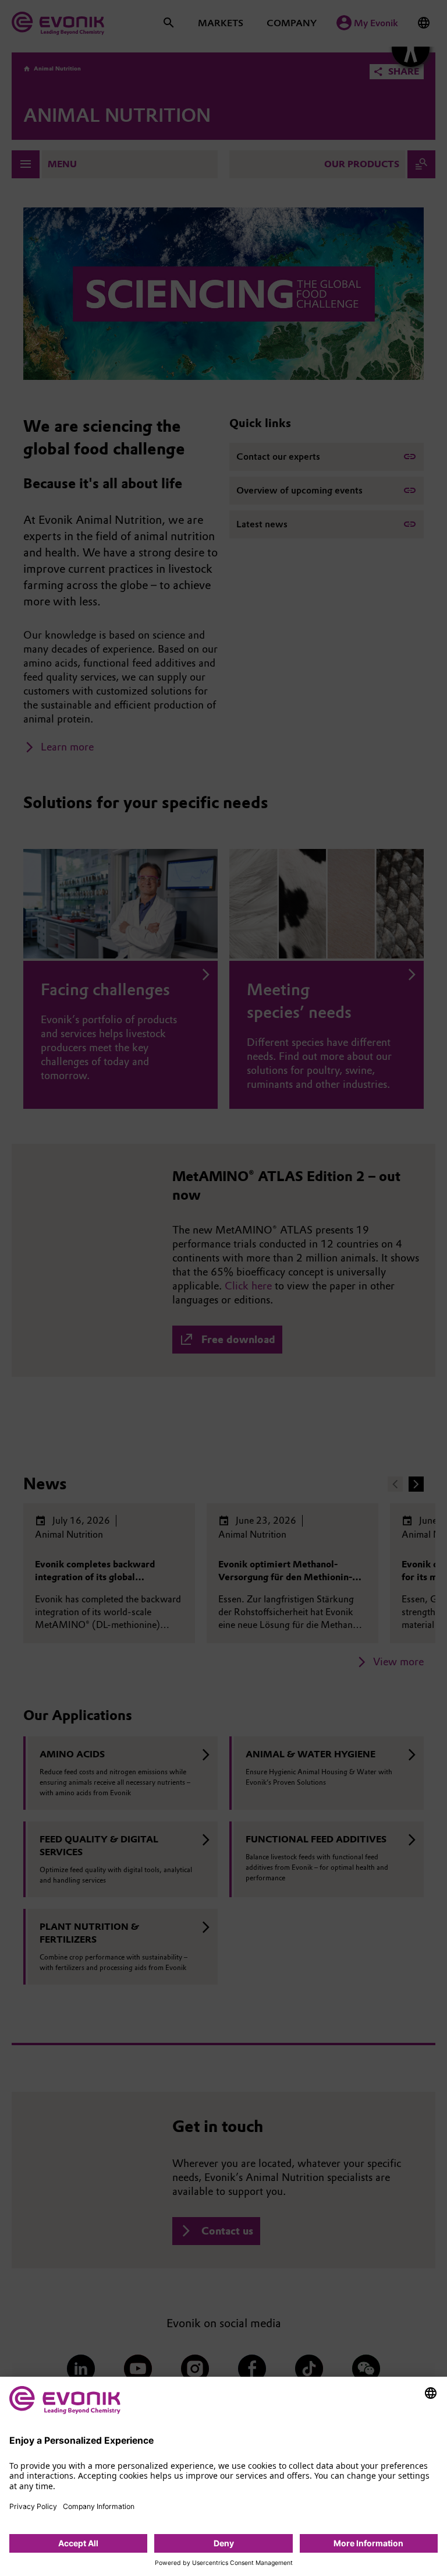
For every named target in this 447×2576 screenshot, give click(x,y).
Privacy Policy (33, 2506)
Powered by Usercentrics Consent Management (224, 2563)
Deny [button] (224, 2543)
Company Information (99, 2506)
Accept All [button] (78, 2543)
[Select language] (431, 2393)
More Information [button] (368, 2543)
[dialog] (223, 2476)
